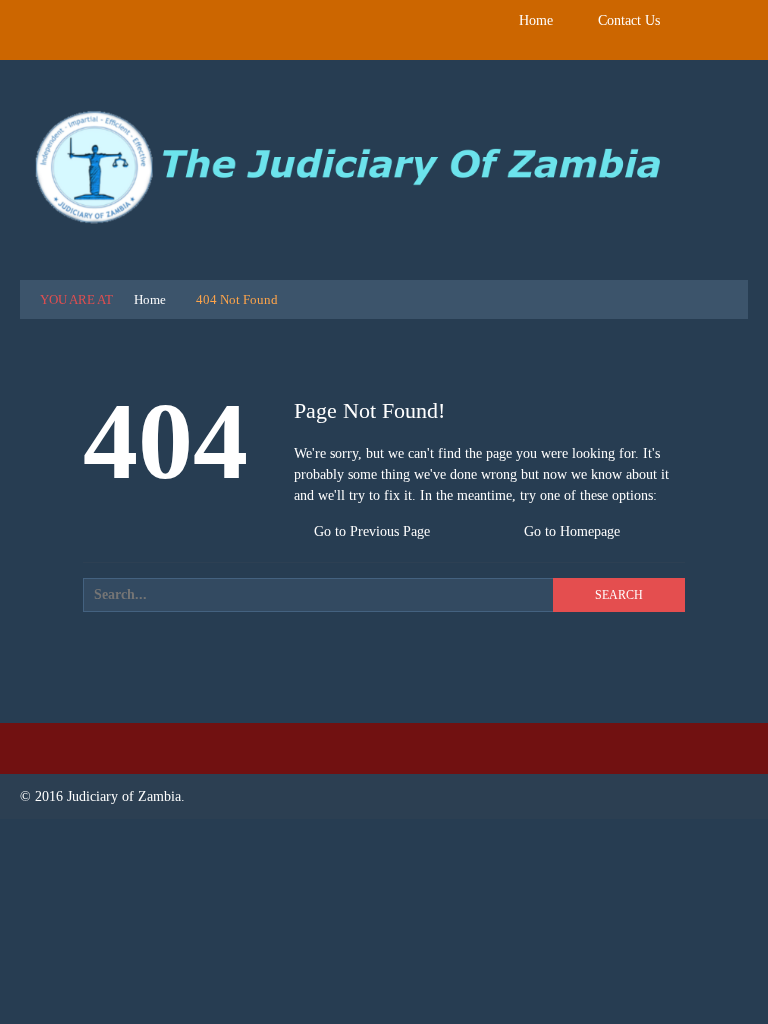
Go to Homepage (570, 531)
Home (536, 20)
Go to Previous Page (370, 531)
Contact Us (629, 20)
